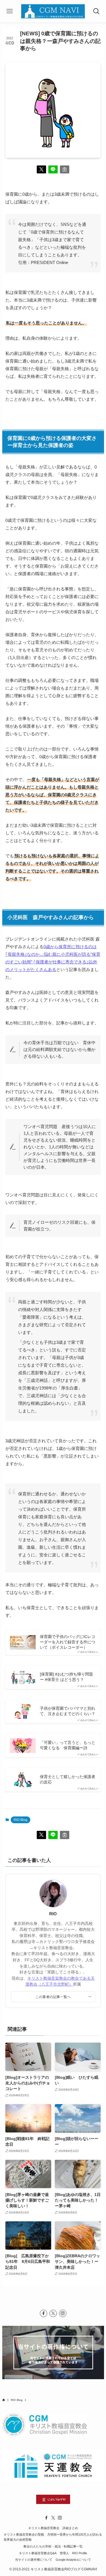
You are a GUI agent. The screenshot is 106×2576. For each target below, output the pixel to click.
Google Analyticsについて (73, 2560)
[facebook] (44, 2313)
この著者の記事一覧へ (53, 1997)
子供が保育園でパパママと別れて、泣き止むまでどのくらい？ (68, 1711)
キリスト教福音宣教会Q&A (38, 2553)
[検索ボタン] (96, 11)
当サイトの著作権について (34, 2560)
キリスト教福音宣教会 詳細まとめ (53, 2528)
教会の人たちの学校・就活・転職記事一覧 (53, 2546)
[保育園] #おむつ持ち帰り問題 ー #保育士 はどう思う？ (66, 1677)
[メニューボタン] (10, 11)
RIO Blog (20, 1820)
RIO (53, 1914)
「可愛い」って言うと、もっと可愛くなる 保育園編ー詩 (68, 1745)
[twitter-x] (53, 2313)
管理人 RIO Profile (73, 2553)
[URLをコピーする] (65, 170)
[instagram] (63, 2313)
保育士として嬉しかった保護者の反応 (68, 1779)
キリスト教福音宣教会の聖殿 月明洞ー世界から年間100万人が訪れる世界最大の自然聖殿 (53, 2537)
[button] (41, 170)
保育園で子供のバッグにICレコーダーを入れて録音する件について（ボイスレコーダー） (68, 1642)
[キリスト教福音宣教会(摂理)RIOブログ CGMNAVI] (53, 11)
